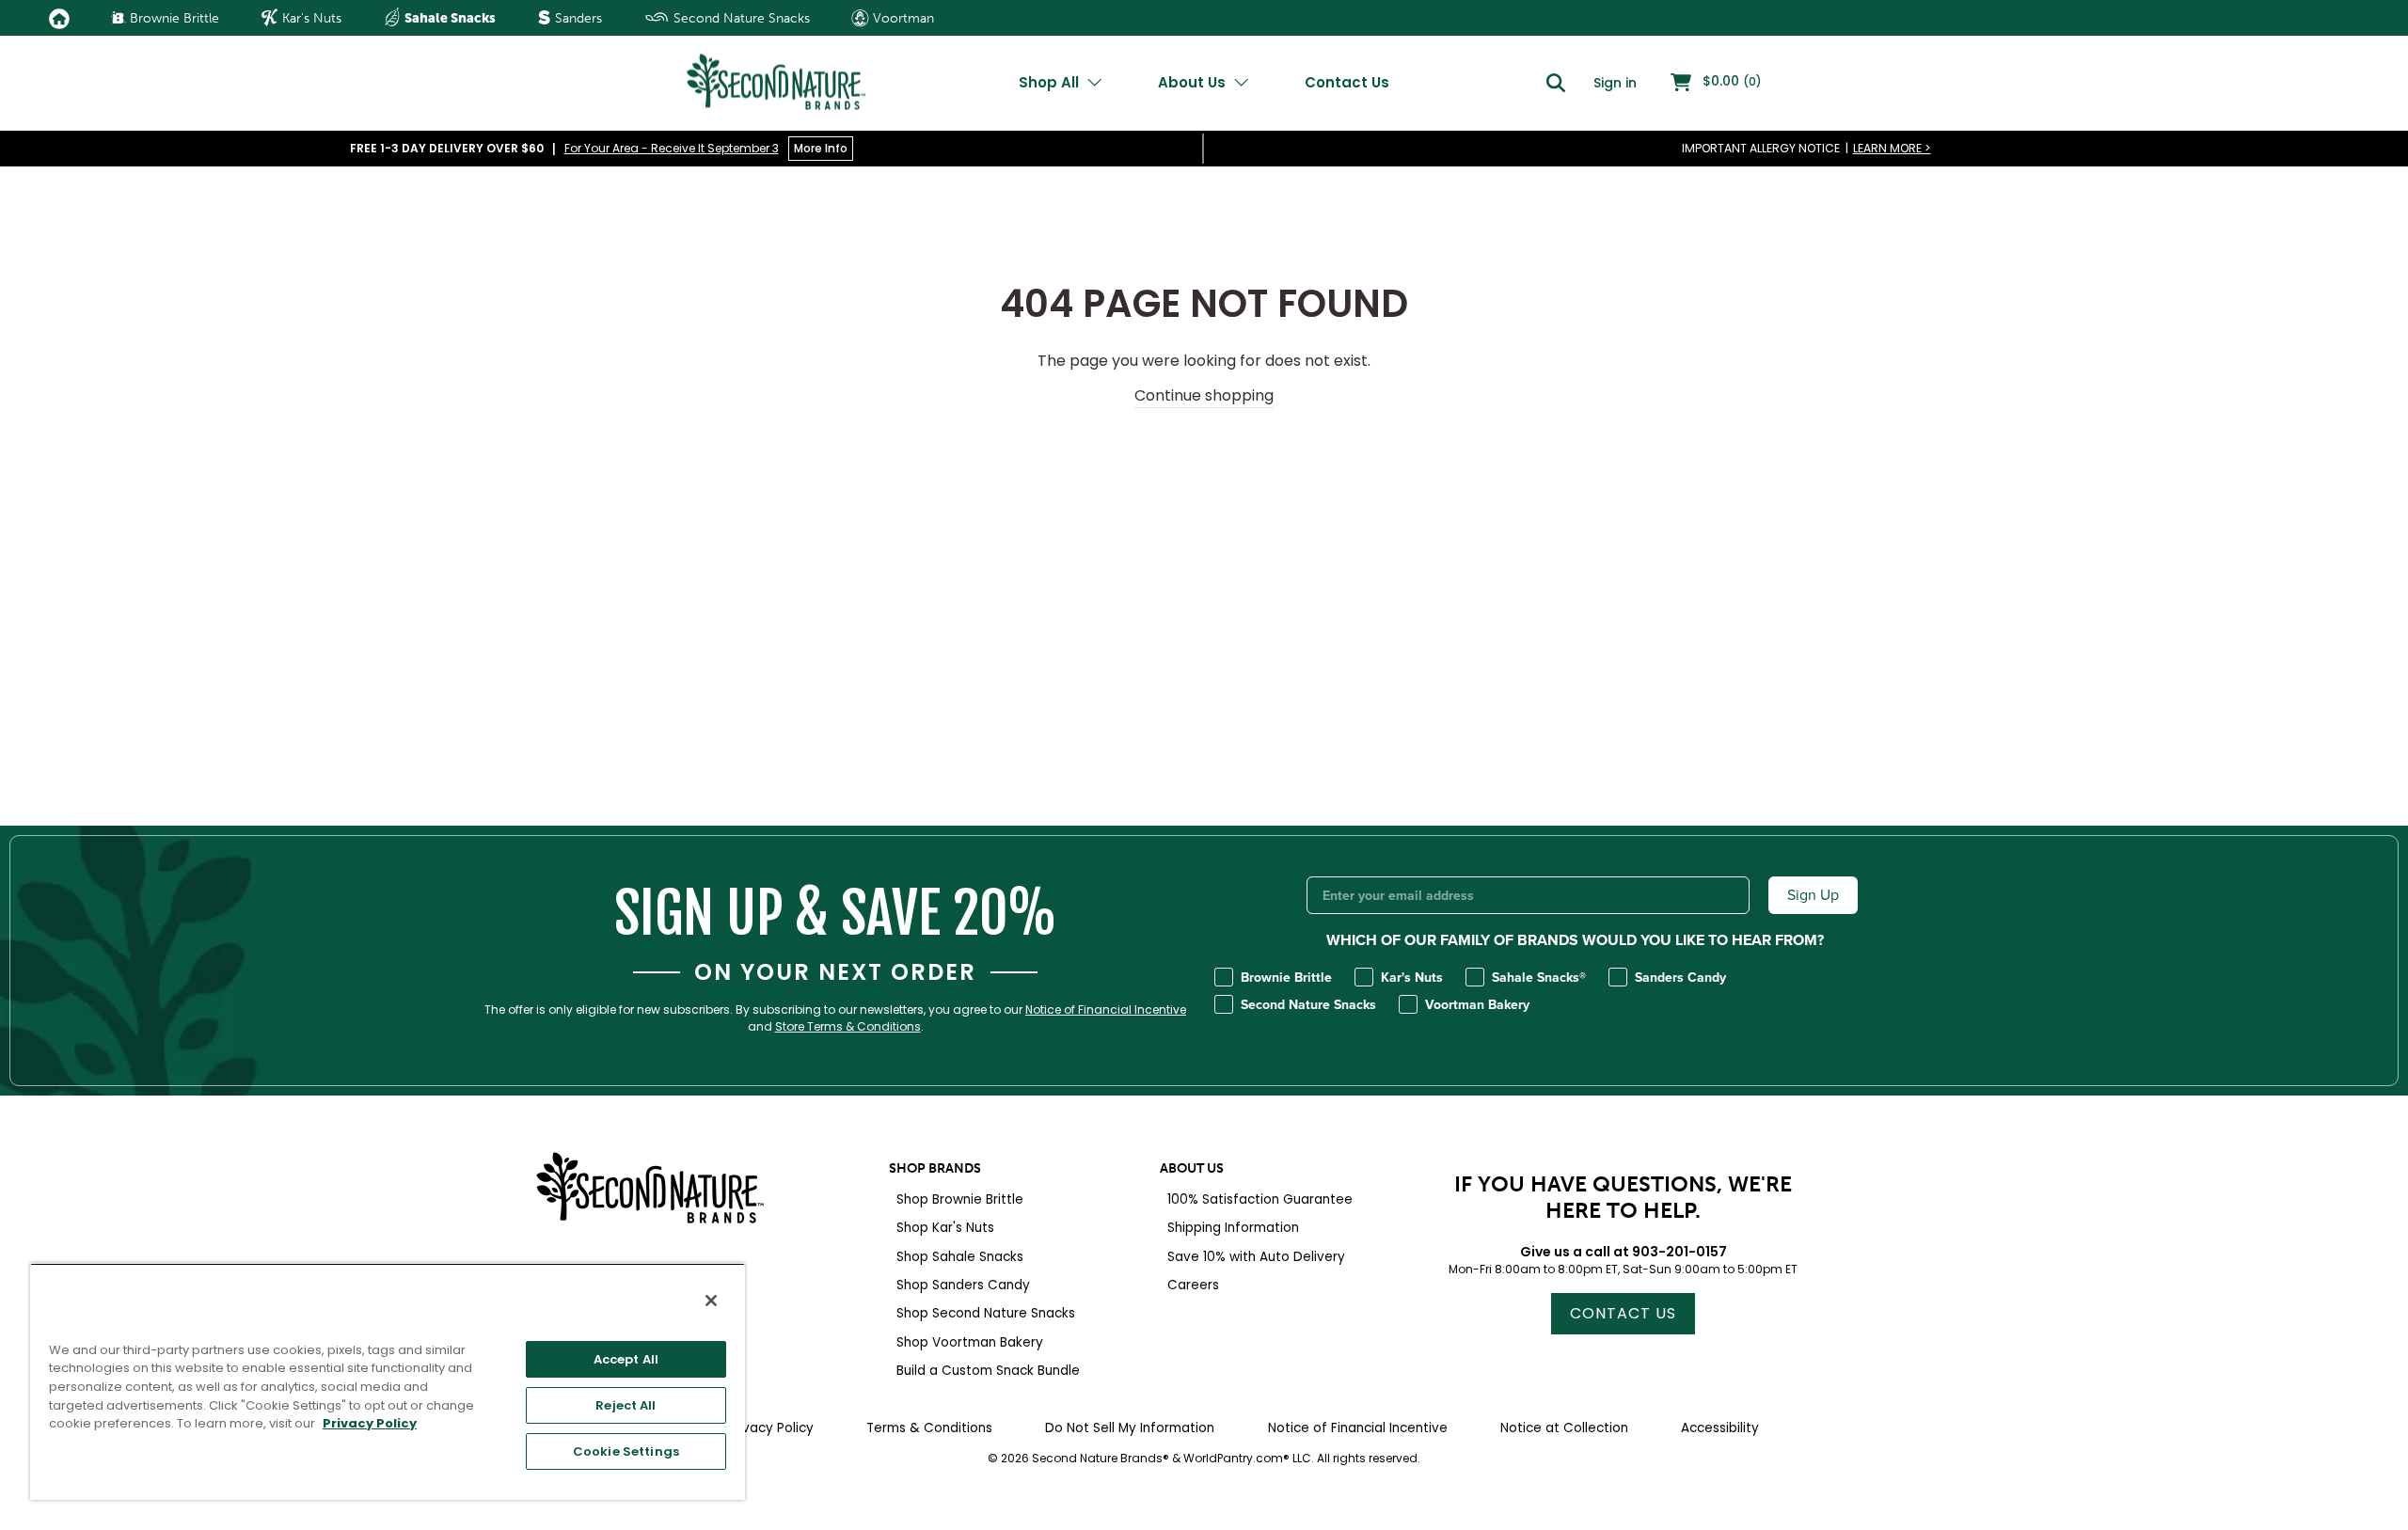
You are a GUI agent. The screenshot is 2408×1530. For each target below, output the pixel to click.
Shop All (1051, 82)
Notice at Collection (1564, 1428)
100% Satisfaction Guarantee (1260, 1199)
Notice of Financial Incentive (1106, 1010)
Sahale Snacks (449, 18)
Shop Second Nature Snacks (986, 1313)
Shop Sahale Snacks (960, 1257)
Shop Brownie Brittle (960, 1199)
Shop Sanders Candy (963, 1285)
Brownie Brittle (173, 18)
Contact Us (1347, 82)
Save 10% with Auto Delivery (1256, 1257)
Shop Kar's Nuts (945, 1228)
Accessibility (1720, 1428)
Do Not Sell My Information (1130, 1428)
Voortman (902, 18)
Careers (1193, 1285)
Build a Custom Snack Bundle (988, 1371)
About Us (1194, 82)
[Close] (711, 1301)
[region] (388, 1381)
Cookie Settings (626, 1451)
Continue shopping (1204, 396)
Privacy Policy (370, 1423)
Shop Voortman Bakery (970, 1342)
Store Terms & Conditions (848, 1027)
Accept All (626, 1359)
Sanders (577, 18)
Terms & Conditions (929, 1428)
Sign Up (1813, 895)
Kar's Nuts (310, 18)
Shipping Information (1233, 1228)
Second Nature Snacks (740, 18)
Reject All (626, 1405)
